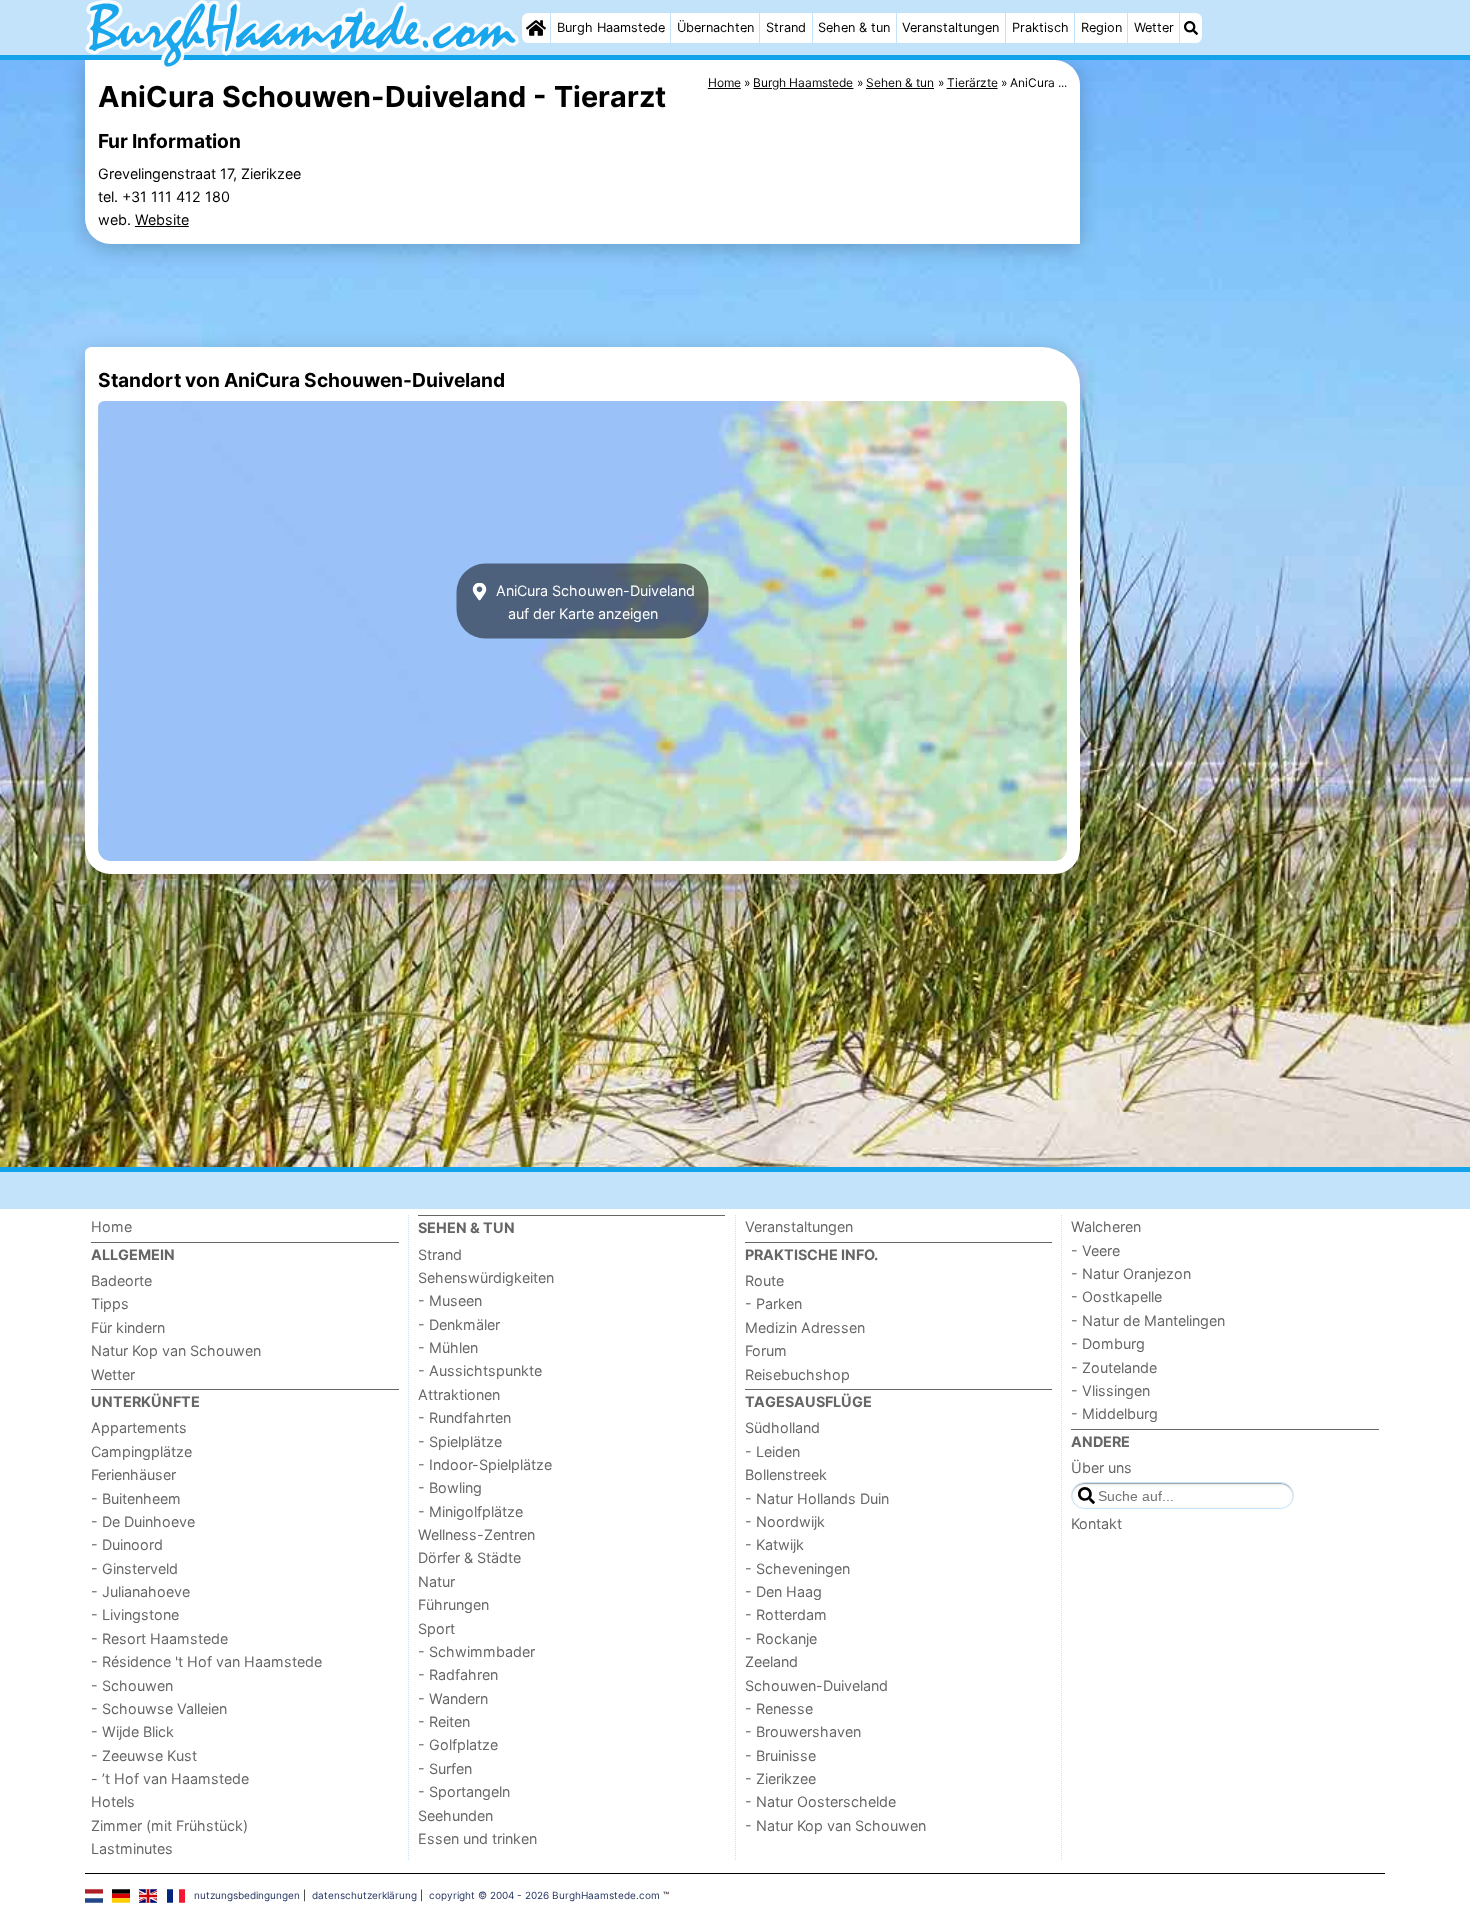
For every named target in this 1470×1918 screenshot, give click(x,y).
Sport (436, 1628)
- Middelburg (1114, 1413)
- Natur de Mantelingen (1148, 1320)
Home (111, 1226)
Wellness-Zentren (476, 1534)
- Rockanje (781, 1638)
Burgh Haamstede (611, 27)
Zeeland (771, 1661)
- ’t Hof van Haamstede (170, 1778)
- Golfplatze (458, 1744)
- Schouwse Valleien (159, 1708)
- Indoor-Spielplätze (485, 1464)
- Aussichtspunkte (480, 1370)
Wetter (1154, 27)
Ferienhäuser (133, 1474)
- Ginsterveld (134, 1568)
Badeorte (121, 1280)
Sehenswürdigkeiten (486, 1277)
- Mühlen (448, 1347)
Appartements (139, 1427)
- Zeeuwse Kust (144, 1755)
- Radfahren (458, 1674)
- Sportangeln (464, 1791)
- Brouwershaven (803, 1731)
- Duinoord (127, 1544)
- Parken (773, 1303)
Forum (766, 1350)
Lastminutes (132, 1848)
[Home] (536, 28)
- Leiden (772, 1451)
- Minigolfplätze (470, 1511)
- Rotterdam (786, 1614)
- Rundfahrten (464, 1417)
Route (764, 1280)
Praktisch (1040, 27)
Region (1101, 27)
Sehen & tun (854, 27)
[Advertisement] (1235, 520)
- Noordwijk (785, 1521)
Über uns (1101, 1467)
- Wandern (453, 1698)
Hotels (113, 1801)
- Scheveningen (797, 1568)
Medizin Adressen (805, 1327)
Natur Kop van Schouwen (176, 1350)
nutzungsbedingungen (247, 1895)
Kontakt (1096, 1523)
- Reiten (444, 1721)
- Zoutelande (1114, 1367)
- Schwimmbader (476, 1651)
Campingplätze (141, 1451)
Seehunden (455, 1815)
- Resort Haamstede (159, 1638)
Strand (786, 27)
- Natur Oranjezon (1131, 1273)
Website (162, 219)
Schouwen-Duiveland (816, 1685)
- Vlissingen (1110, 1390)
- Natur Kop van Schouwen (835, 1825)
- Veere (1095, 1250)
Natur (436, 1581)
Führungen (453, 1604)
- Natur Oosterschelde (820, 1801)
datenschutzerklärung (364, 1895)
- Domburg (1108, 1343)
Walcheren (1106, 1226)
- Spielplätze (460, 1441)
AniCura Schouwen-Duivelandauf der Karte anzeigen (593, 601)
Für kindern (128, 1327)
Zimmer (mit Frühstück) (169, 1825)
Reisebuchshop (797, 1374)
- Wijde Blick (132, 1731)
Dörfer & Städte (469, 1557)
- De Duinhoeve (143, 1521)
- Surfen (445, 1768)
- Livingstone (135, 1614)
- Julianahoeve (140, 1591)
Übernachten (715, 27)
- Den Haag (783, 1591)
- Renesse (779, 1708)
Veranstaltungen (950, 27)
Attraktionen (459, 1394)
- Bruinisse (780, 1755)
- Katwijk (774, 1544)
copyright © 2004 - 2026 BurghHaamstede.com (544, 1895)
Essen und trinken (477, 1838)
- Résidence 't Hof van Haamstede (206, 1661)
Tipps (110, 1303)
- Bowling (450, 1487)
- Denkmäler (459, 1324)
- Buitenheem (136, 1498)
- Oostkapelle (1116, 1296)
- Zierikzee (780, 1778)
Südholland (782, 1427)
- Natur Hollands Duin (817, 1498)
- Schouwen (132, 1685)
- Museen (450, 1300)
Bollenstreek (786, 1474)
